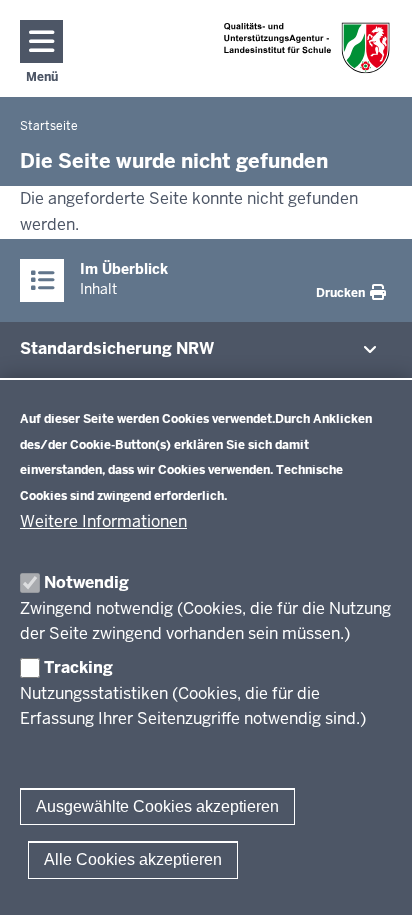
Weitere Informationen (103, 521)
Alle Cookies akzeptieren (133, 859)
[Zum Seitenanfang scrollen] (372, 878)
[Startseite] (307, 47)
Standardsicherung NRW (117, 348)
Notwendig (86, 582)
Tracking (78, 667)
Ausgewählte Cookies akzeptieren (157, 806)
